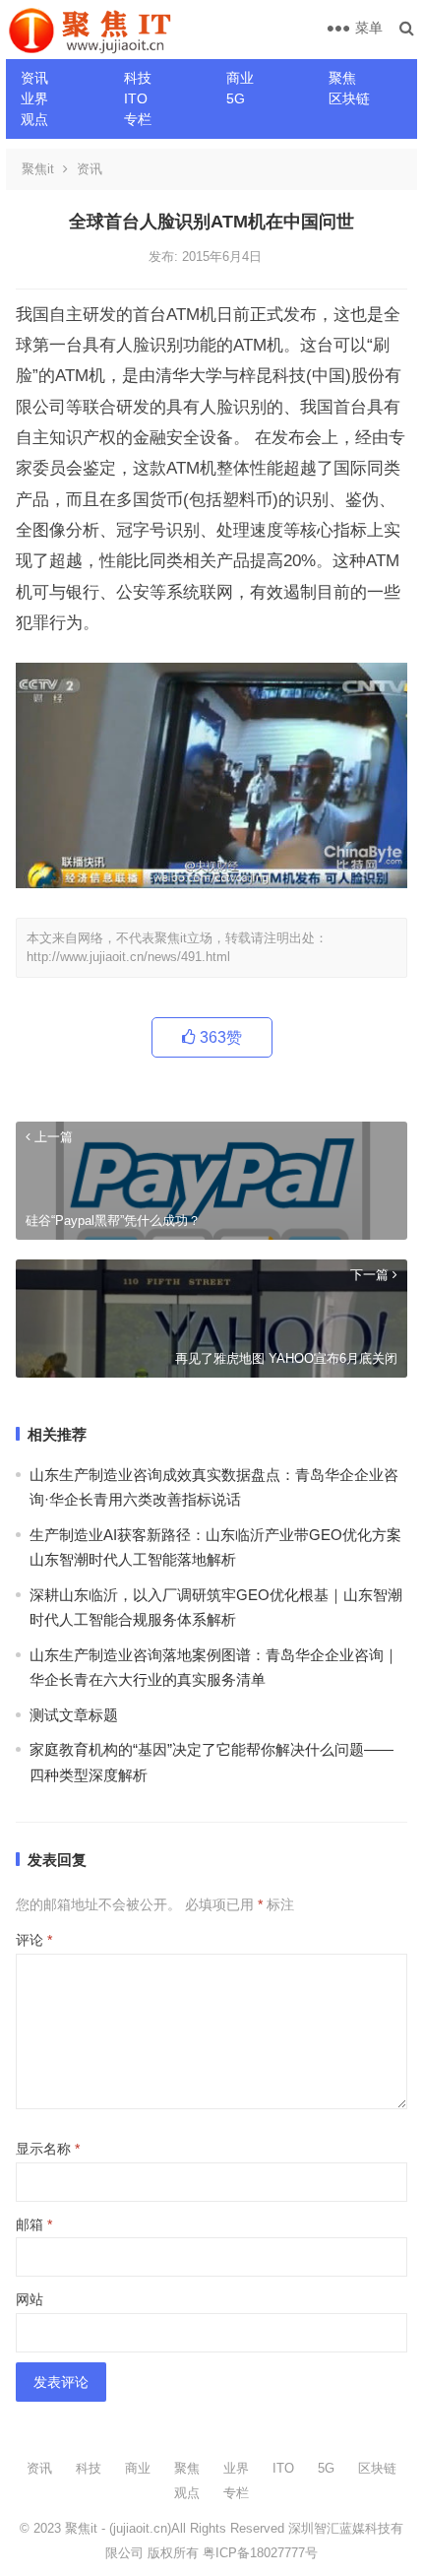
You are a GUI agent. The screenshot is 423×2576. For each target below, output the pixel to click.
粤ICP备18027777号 (260, 2553)
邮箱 (34, 2224)
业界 (34, 98)
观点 (34, 119)
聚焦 (342, 78)
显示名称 (48, 2149)
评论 (34, 1940)
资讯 (34, 78)
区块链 (349, 98)
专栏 (138, 119)
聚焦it (38, 169)
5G (236, 98)
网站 (30, 2299)
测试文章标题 (74, 1715)
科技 (138, 78)
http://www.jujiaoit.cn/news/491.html (128, 957)
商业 (240, 78)
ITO (136, 98)
